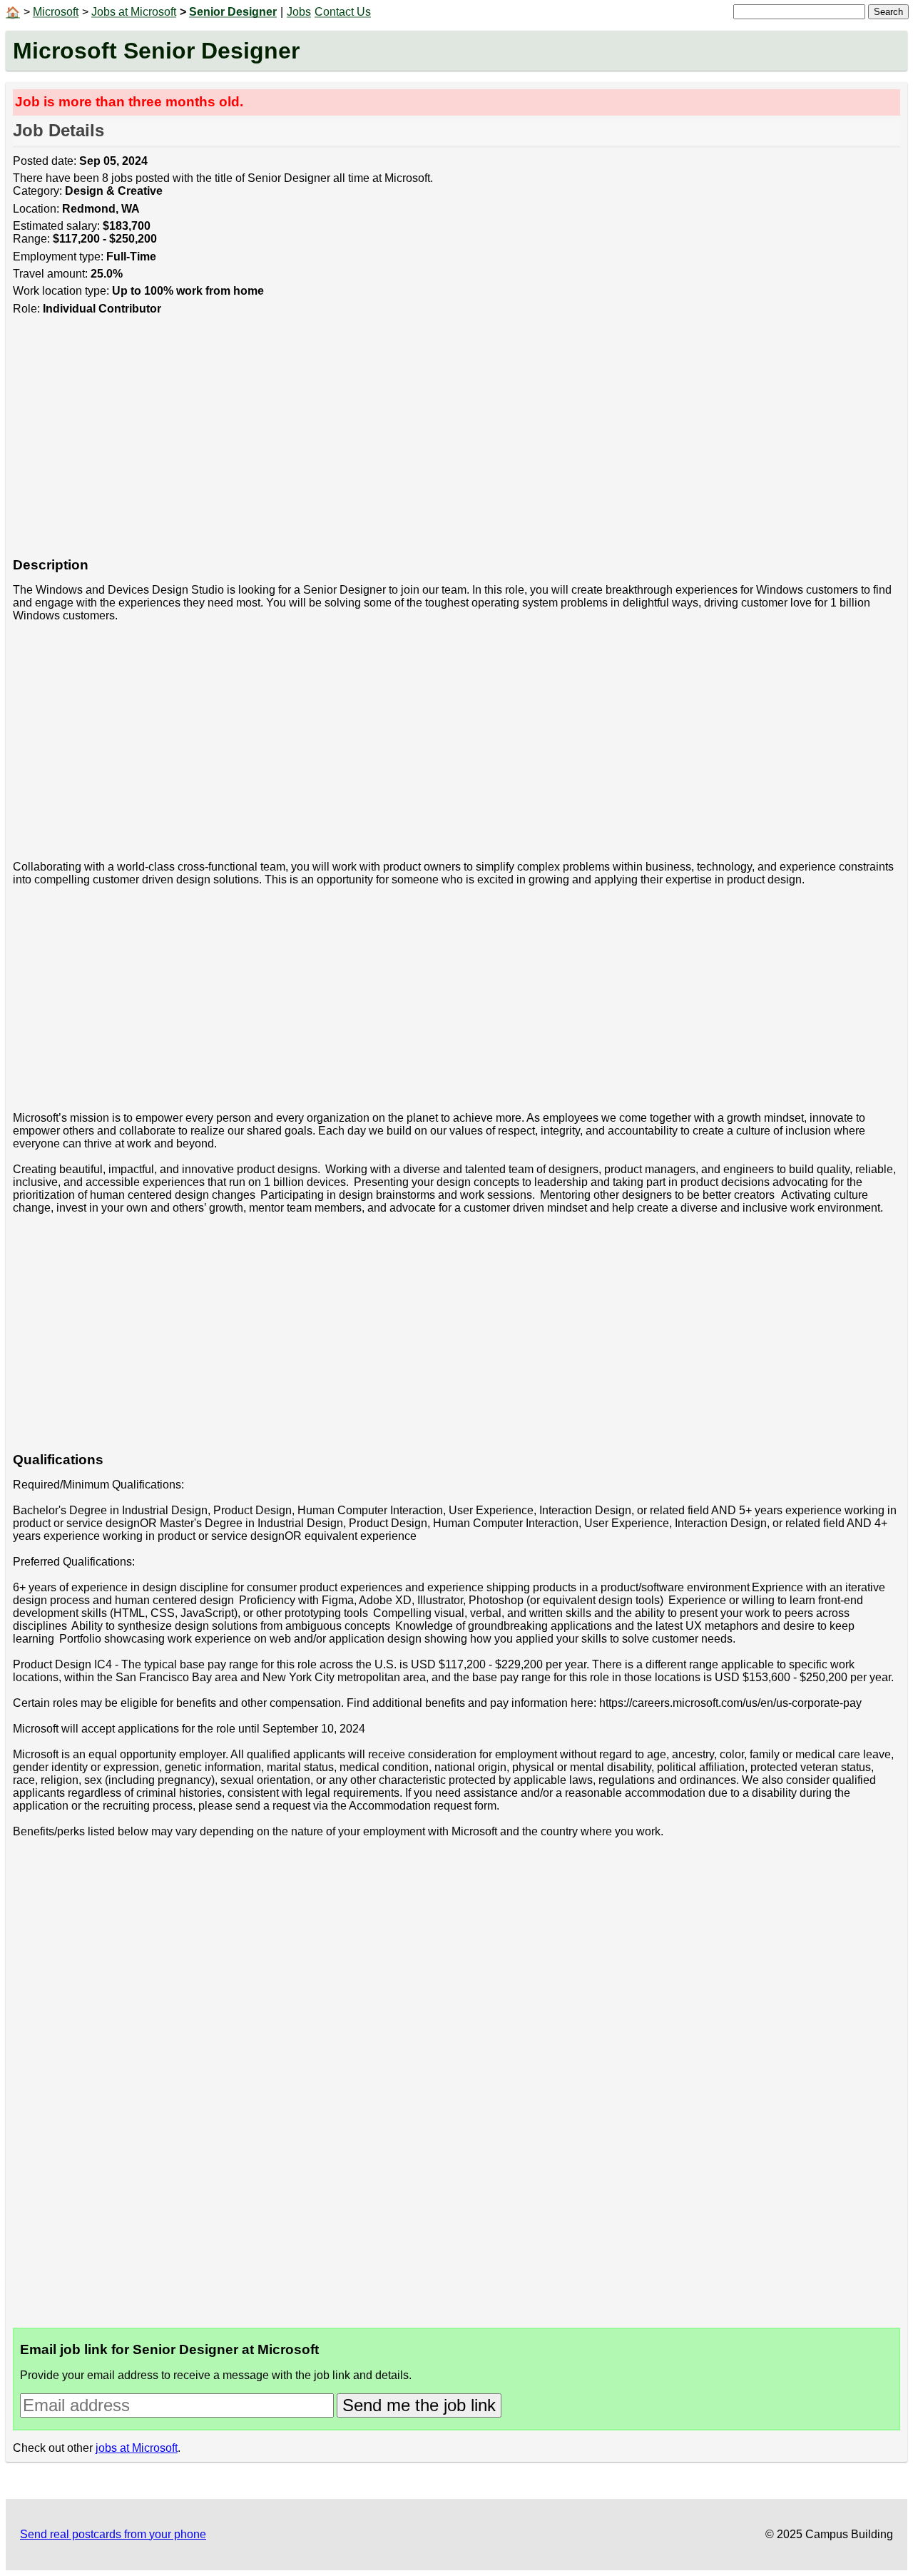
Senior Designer (233, 12)
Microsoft (56, 12)
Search (888, 12)
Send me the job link (419, 2405)
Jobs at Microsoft (134, 12)
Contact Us (343, 12)
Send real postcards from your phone (113, 2534)
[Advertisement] (441, 444)
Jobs (299, 12)
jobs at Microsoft (137, 2448)
